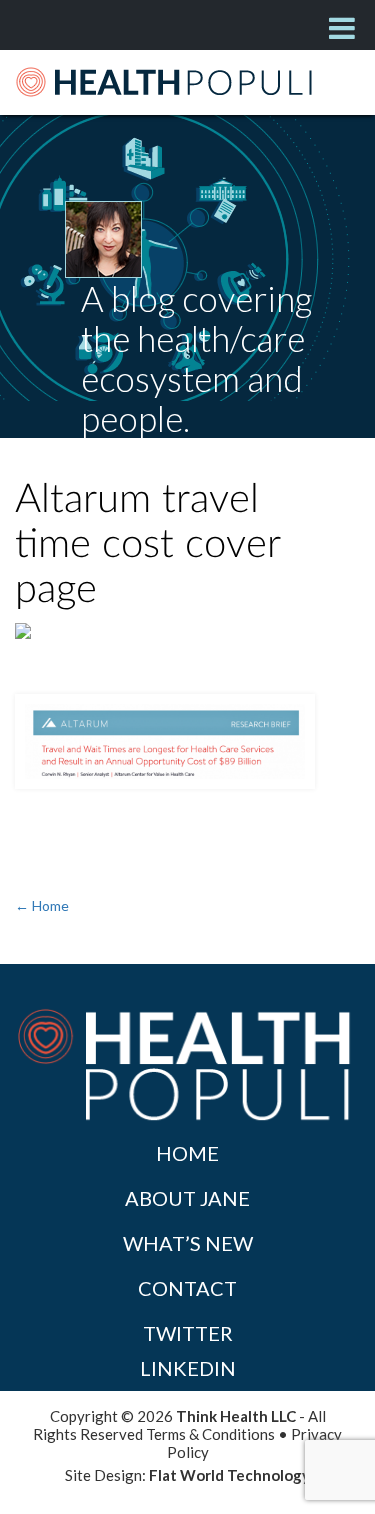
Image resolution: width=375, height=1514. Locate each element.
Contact (187, 1288)
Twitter (188, 1333)
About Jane (187, 1198)
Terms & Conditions (210, 1434)
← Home (42, 905)
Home (187, 1153)
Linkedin (188, 1368)
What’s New (188, 1243)
